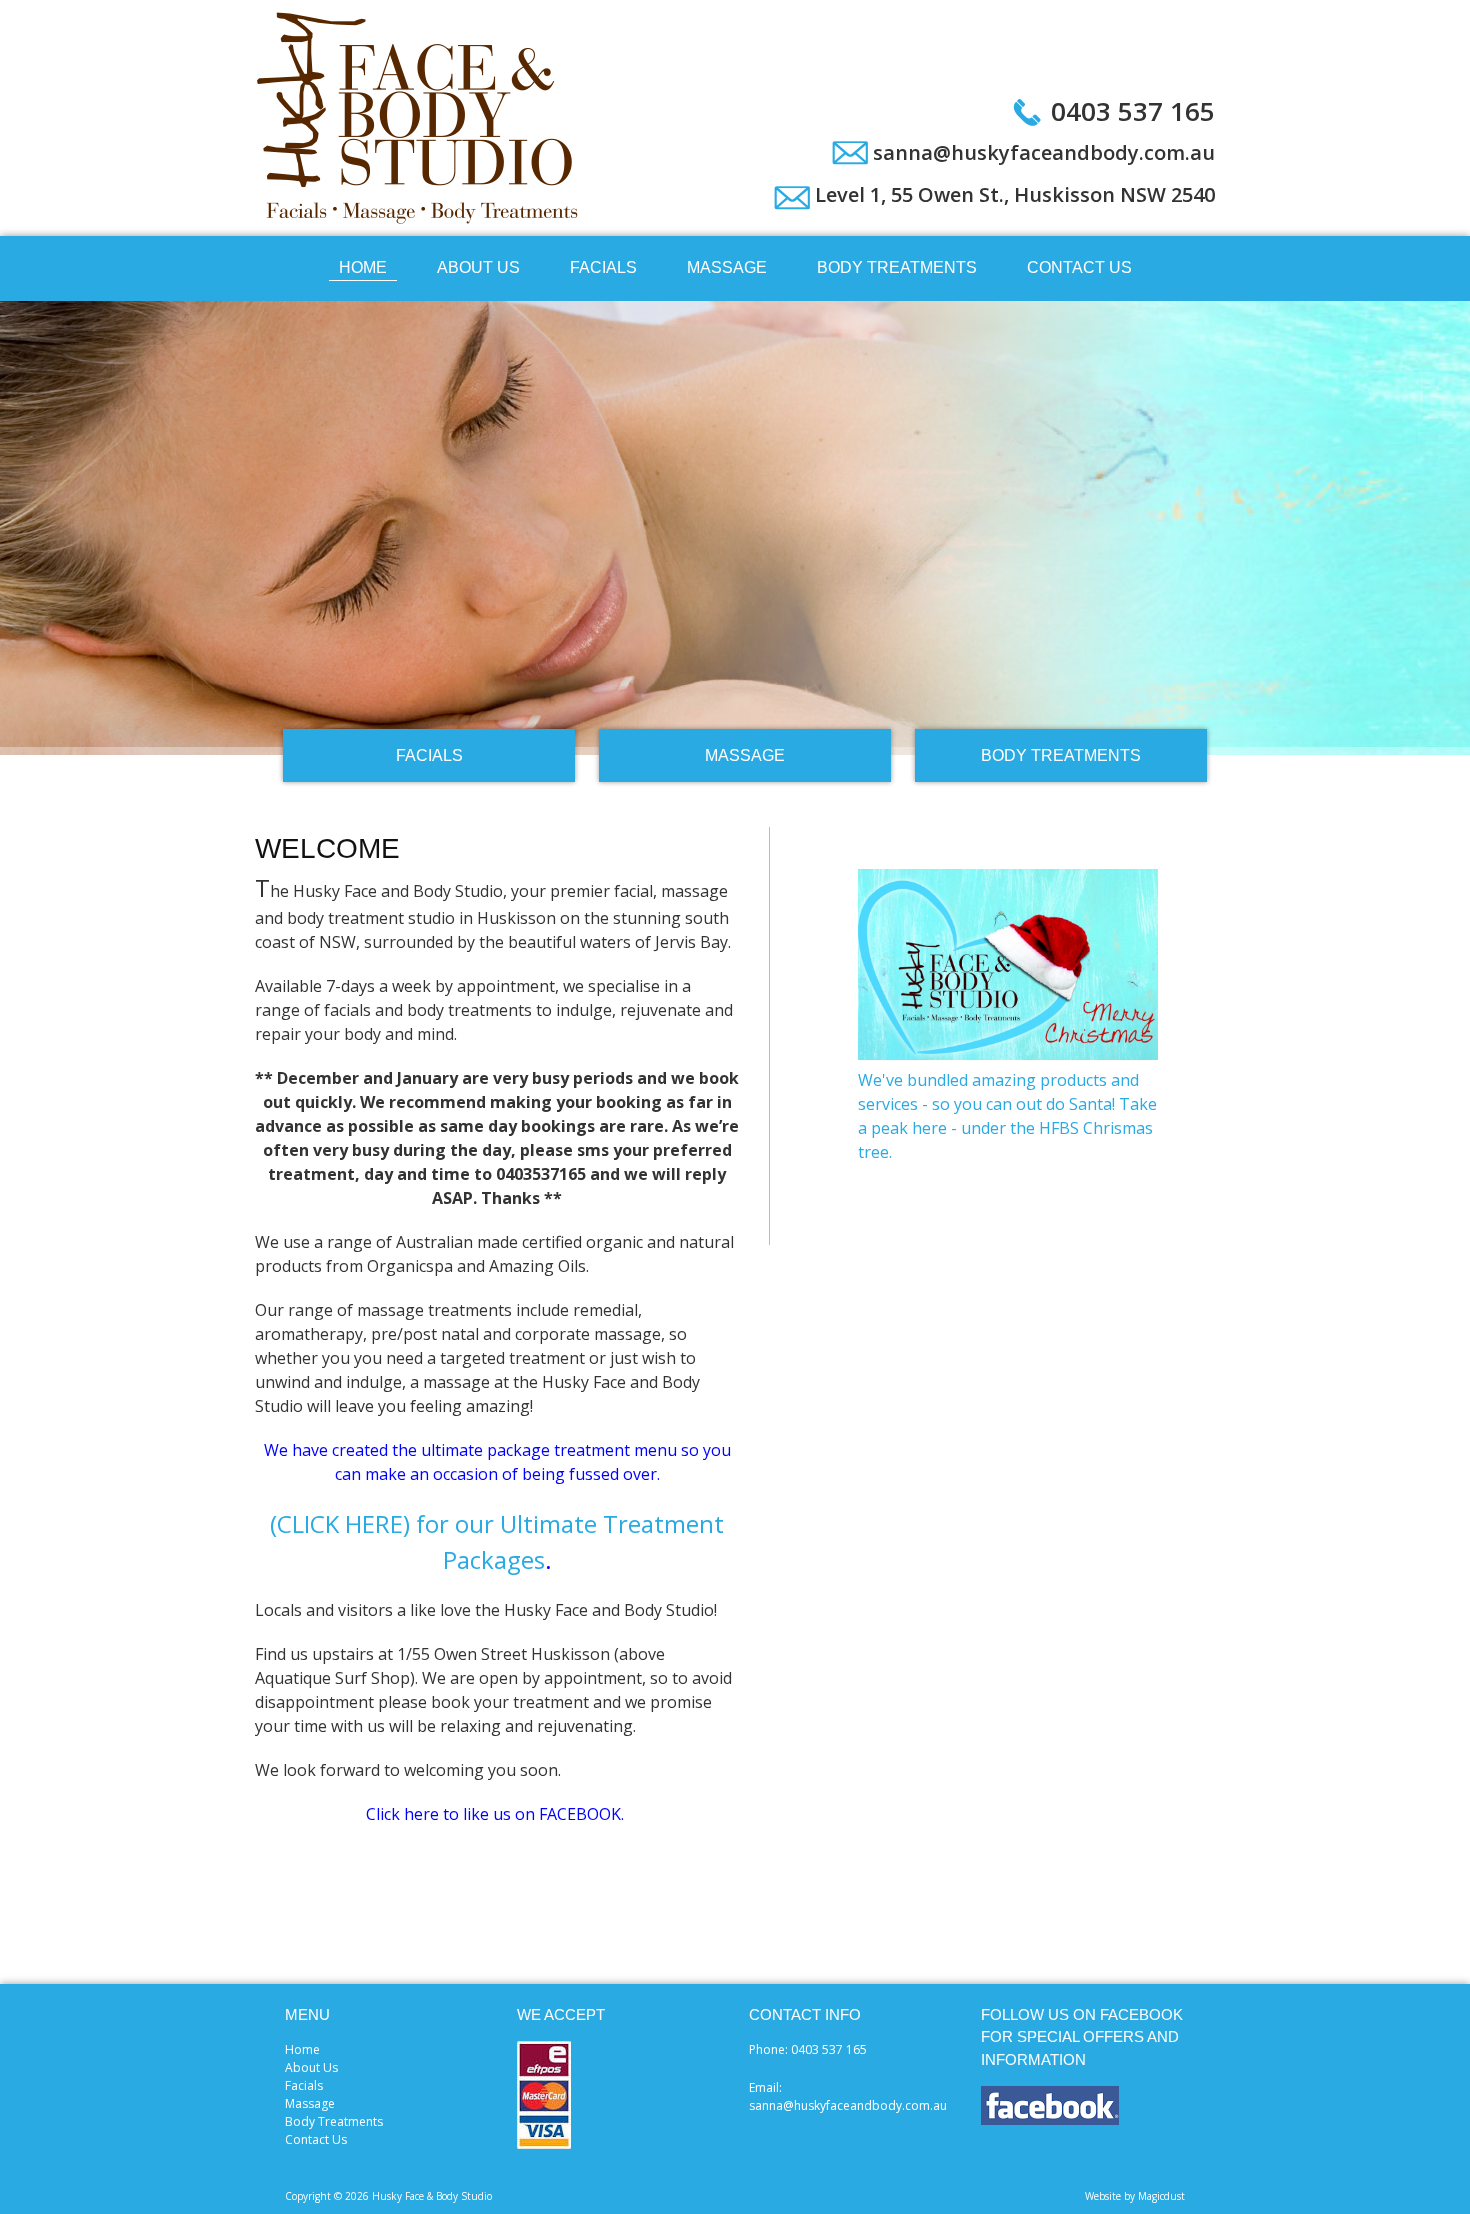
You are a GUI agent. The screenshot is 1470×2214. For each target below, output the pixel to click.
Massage (727, 267)
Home (363, 267)
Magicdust (1161, 2196)
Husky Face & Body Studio (420, 118)
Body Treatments (897, 267)
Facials (603, 267)
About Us (478, 267)
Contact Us (1079, 267)
